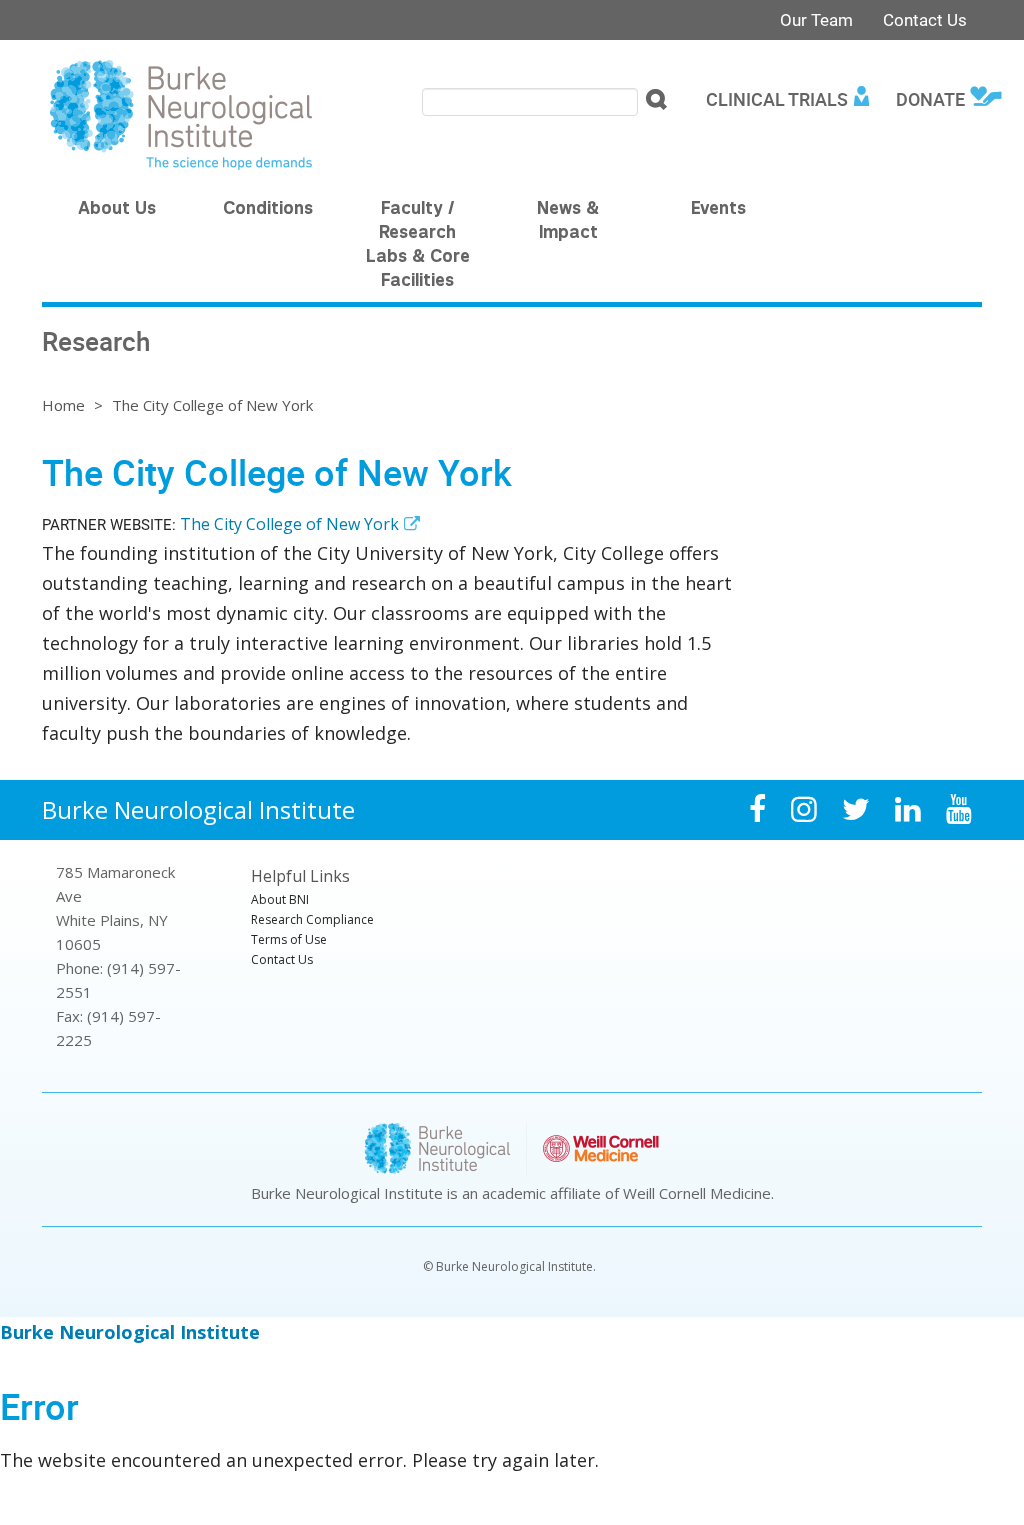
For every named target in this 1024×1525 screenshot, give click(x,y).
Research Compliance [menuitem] (312, 919)
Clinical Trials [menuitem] (777, 99)
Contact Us (925, 19)
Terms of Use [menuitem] (289, 939)
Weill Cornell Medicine (697, 1193)
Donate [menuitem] (930, 99)
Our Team (816, 19)
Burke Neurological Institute (198, 809)
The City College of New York (289, 524)
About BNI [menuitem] (280, 899)
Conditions (268, 210)
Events (718, 210)
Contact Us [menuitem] (282, 959)
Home (63, 405)
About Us (117, 210)
